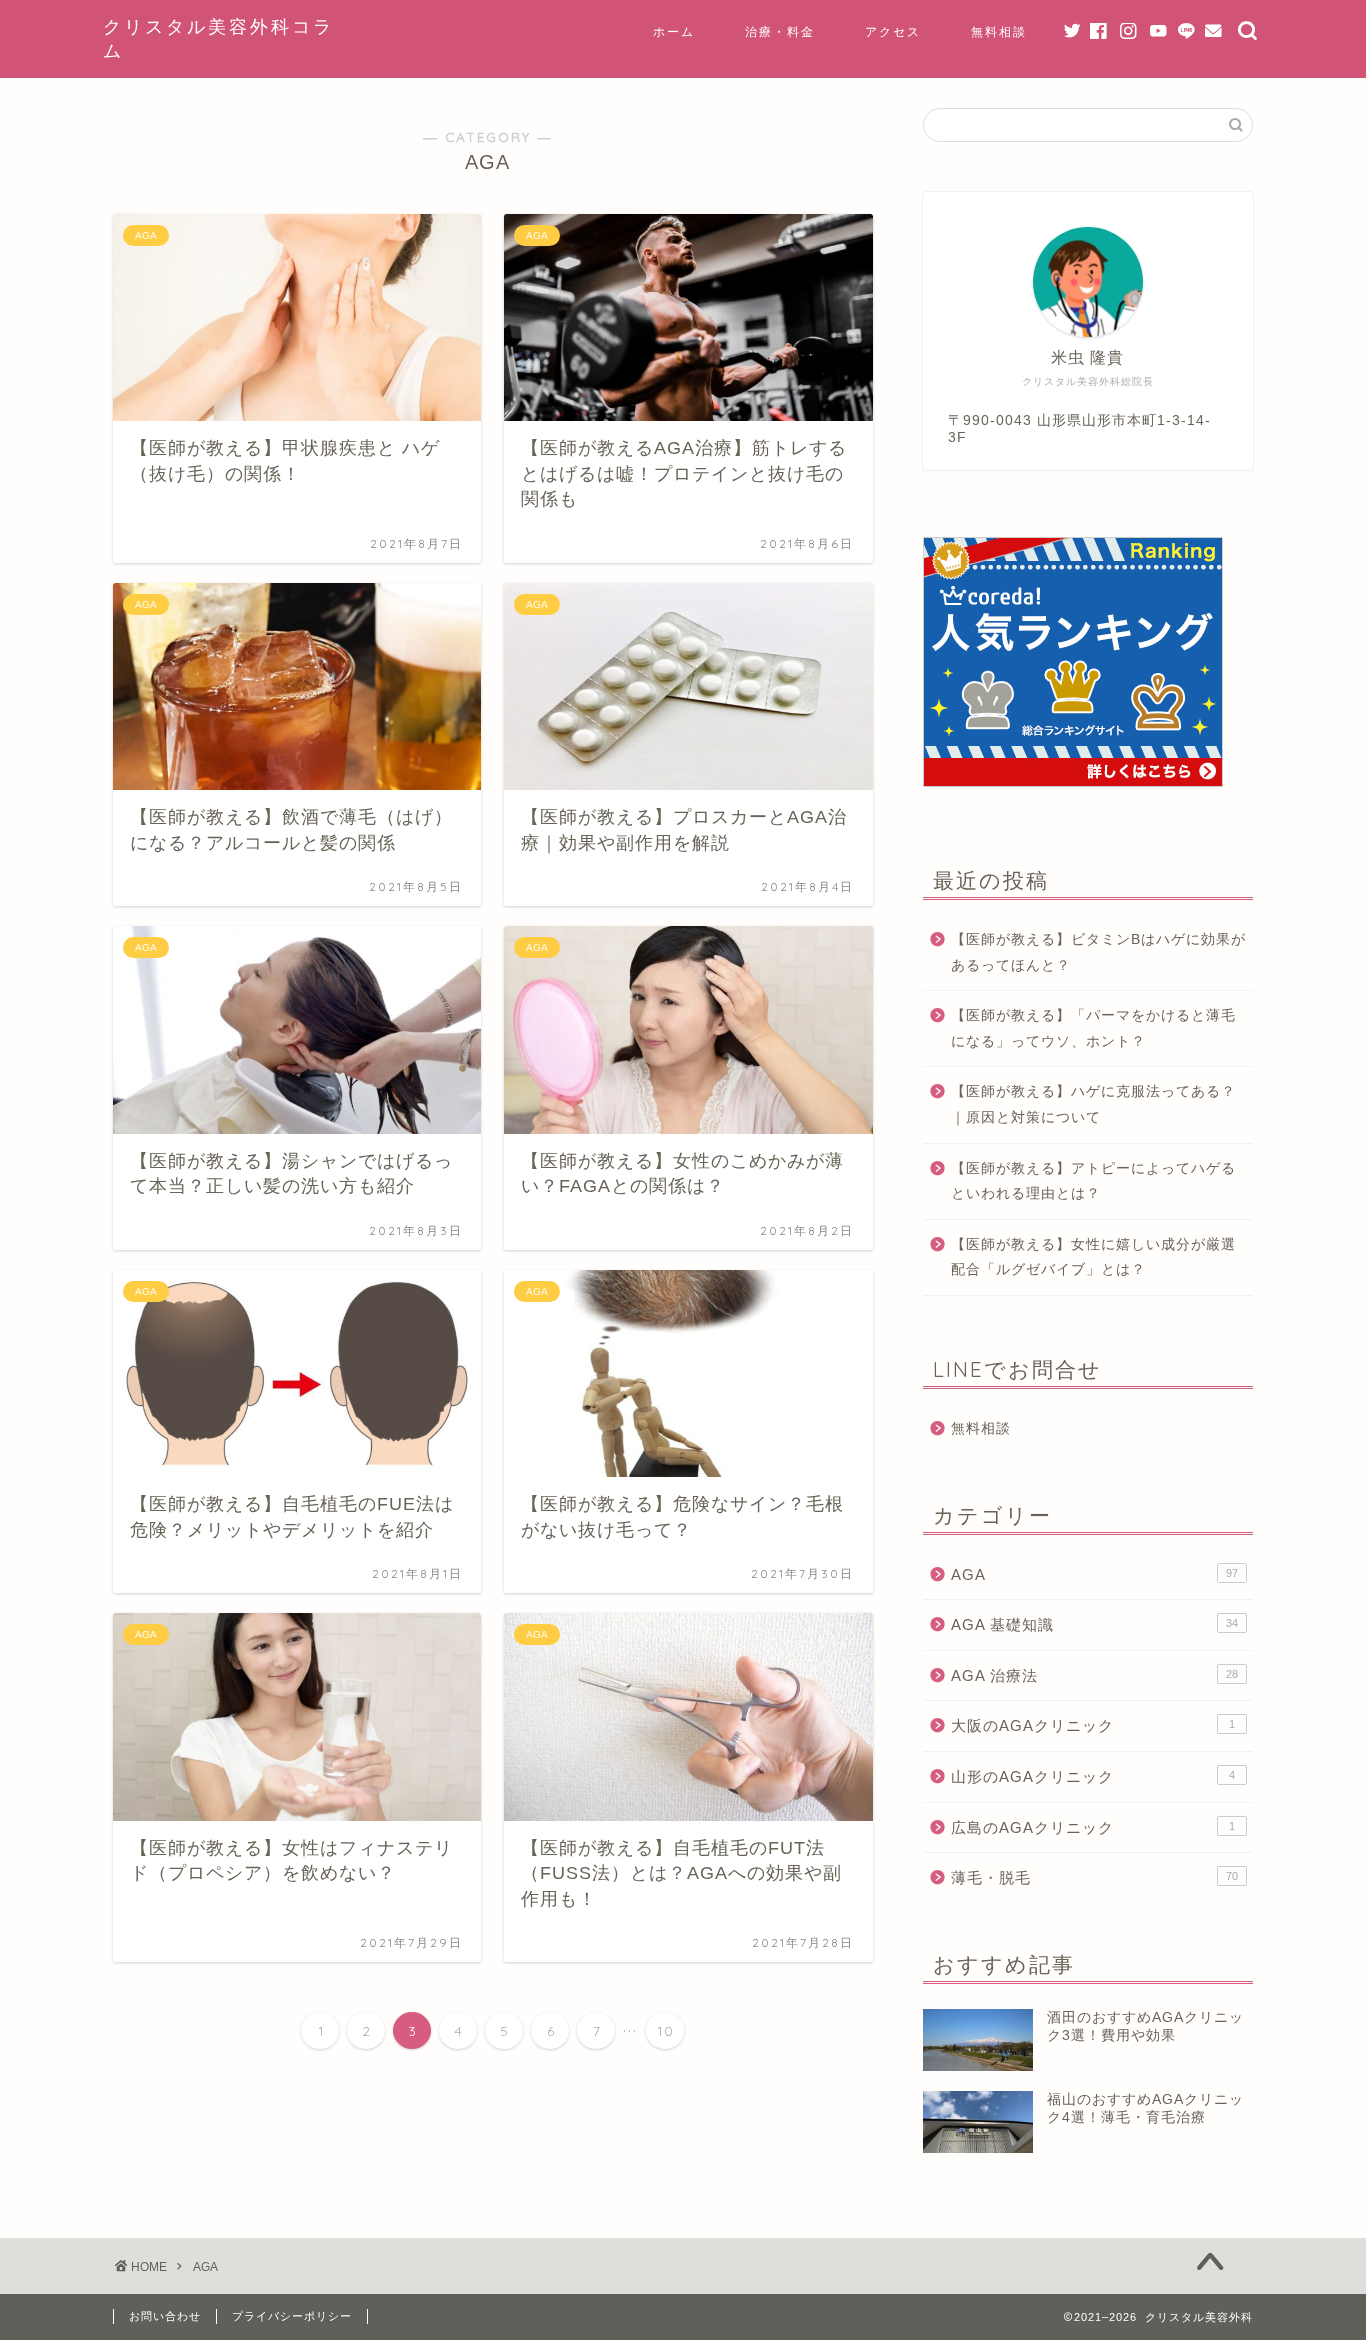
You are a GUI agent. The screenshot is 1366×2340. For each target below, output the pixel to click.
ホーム (674, 31)
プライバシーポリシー (292, 2316)
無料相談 (999, 31)
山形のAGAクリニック (1093, 1776)
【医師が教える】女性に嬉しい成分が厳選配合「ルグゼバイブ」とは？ (1093, 1257)
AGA (1094, 1574)
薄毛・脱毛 (1094, 1877)
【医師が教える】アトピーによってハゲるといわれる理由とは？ (1093, 1181)
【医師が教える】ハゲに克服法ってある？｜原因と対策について (1093, 1104)
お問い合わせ (165, 2316)
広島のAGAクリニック (1093, 1827)
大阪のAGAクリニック (1093, 1725)
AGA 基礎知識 (1094, 1624)
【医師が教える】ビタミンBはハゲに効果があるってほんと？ (1098, 952)
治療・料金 (780, 31)
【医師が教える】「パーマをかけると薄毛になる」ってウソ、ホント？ (1093, 1028)
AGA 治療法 (1094, 1675)
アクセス (893, 31)
